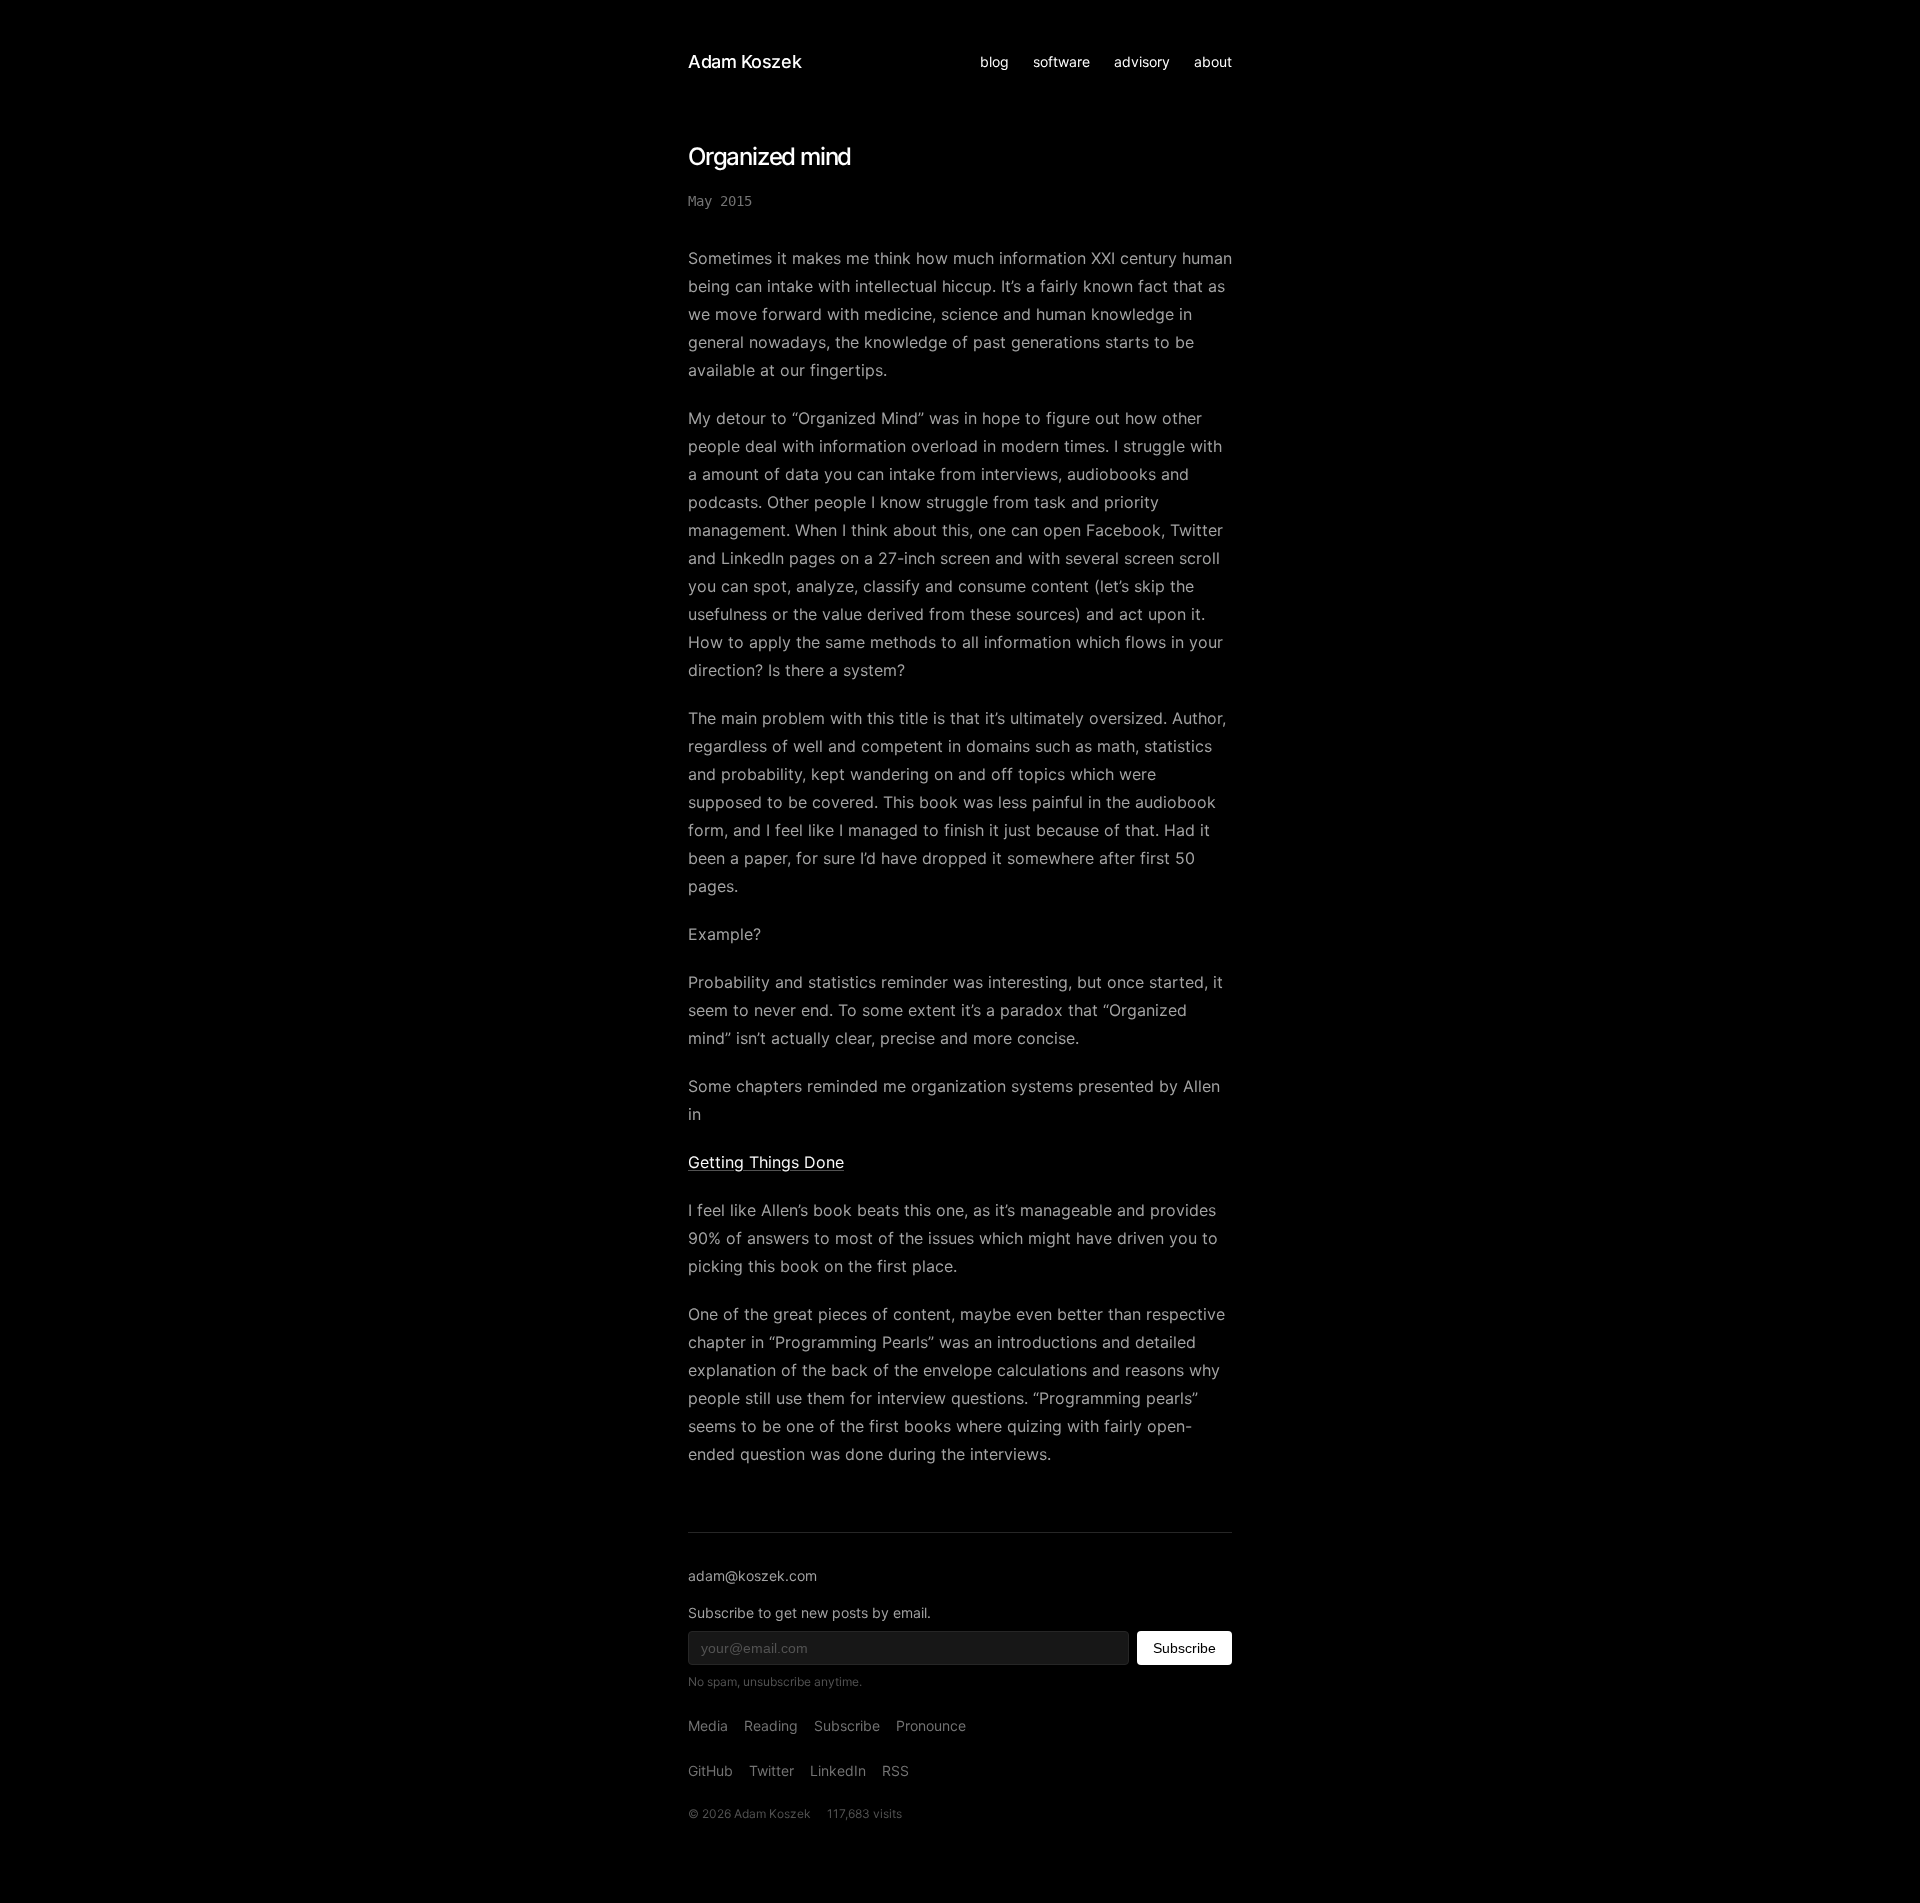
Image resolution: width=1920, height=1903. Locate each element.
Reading (771, 1725)
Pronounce (931, 1725)
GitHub (710, 1770)
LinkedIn (838, 1770)
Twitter (771, 1770)
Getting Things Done (766, 1162)
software (1061, 61)
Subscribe (1184, 1648)
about (1213, 61)
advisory (1142, 61)
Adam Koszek (744, 61)
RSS (895, 1770)
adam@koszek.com (752, 1575)
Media (708, 1725)
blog (994, 61)
